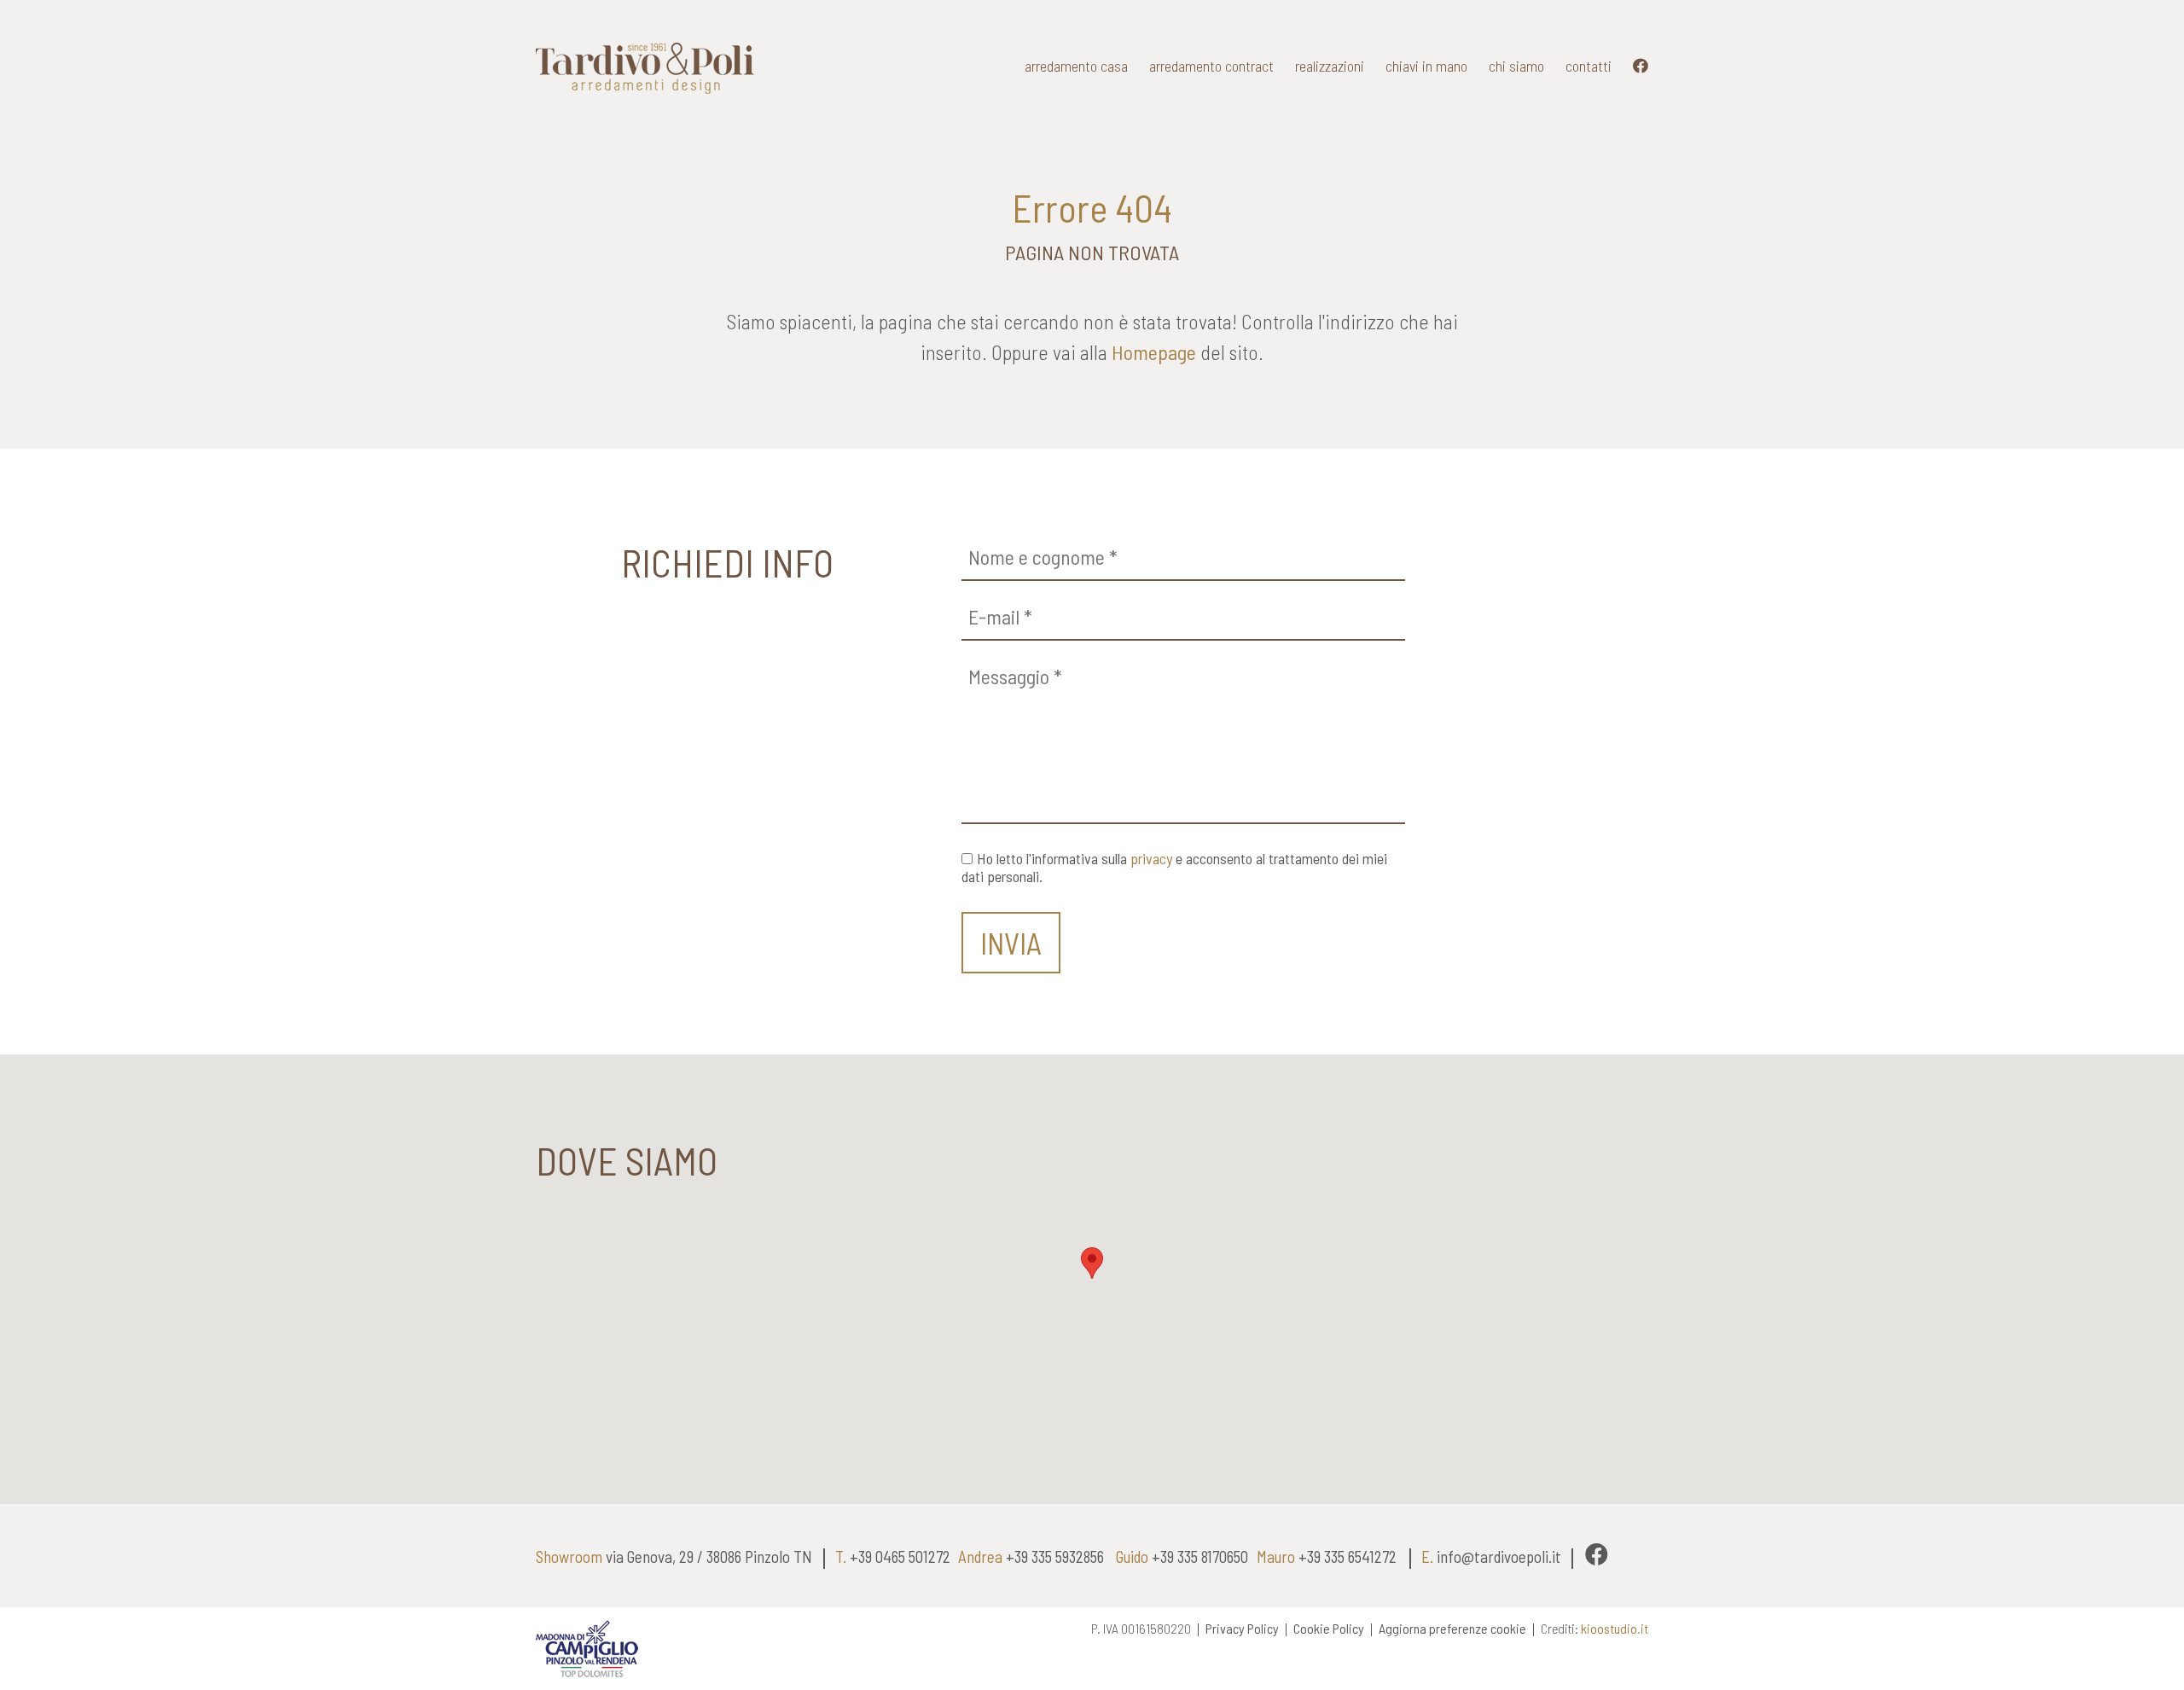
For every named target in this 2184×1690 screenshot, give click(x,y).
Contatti (1589, 66)
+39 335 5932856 (1055, 1556)
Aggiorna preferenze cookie (1452, 1628)
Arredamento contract (1211, 66)
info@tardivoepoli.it (1499, 1556)
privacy (1151, 858)
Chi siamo (1516, 66)
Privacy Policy (1242, 1628)
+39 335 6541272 (1348, 1556)
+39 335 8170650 (1200, 1556)
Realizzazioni (1330, 66)
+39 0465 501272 (900, 1556)
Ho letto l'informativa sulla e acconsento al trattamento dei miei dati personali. (1174, 868)
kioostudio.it (1615, 1628)
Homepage (1154, 352)
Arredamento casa (1076, 66)
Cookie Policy (1329, 1628)
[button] (1092, 1263)
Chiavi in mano (1426, 66)
